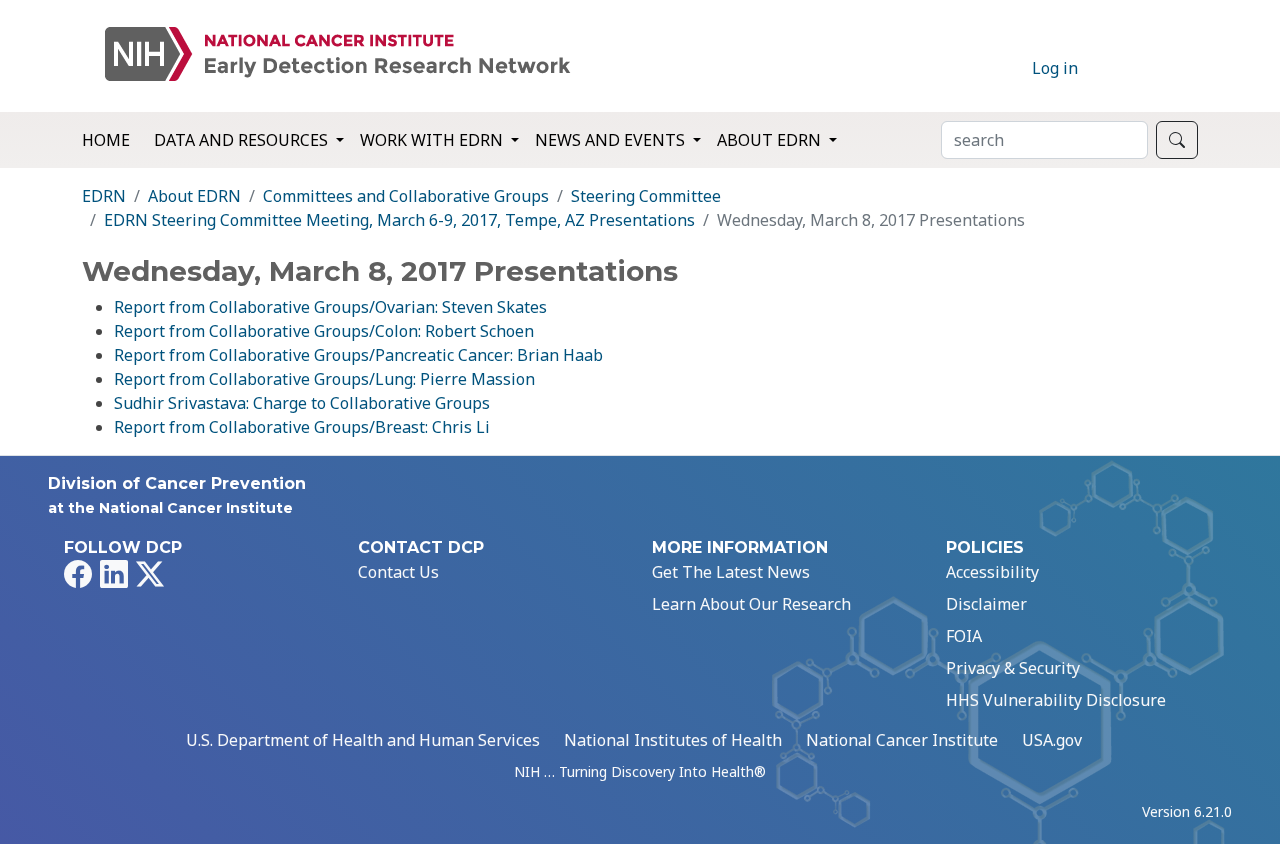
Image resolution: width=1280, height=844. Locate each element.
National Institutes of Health (673, 740)
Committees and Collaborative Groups (406, 196)
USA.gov (1052, 740)
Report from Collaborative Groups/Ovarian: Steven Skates (330, 307)
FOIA (964, 636)
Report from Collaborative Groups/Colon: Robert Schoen (324, 331)
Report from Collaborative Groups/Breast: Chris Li (302, 427)
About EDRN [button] (771, 140)
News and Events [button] (612, 140)
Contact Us (398, 572)
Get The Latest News (731, 572)
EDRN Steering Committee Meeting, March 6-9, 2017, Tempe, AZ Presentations (399, 220)
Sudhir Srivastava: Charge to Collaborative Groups (302, 403)
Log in (1055, 68)
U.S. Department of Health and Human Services (363, 740)
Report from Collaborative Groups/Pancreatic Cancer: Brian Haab (358, 355)
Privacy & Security (1013, 668)
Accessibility (992, 572)
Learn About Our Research (751, 604)
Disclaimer (986, 604)
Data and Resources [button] (243, 140)
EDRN (104, 196)
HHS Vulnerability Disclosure (1056, 700)
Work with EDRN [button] (433, 140)
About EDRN (194, 196)
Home (106, 140)
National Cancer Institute (902, 740)
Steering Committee (646, 196)
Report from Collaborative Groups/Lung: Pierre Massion (324, 379)
